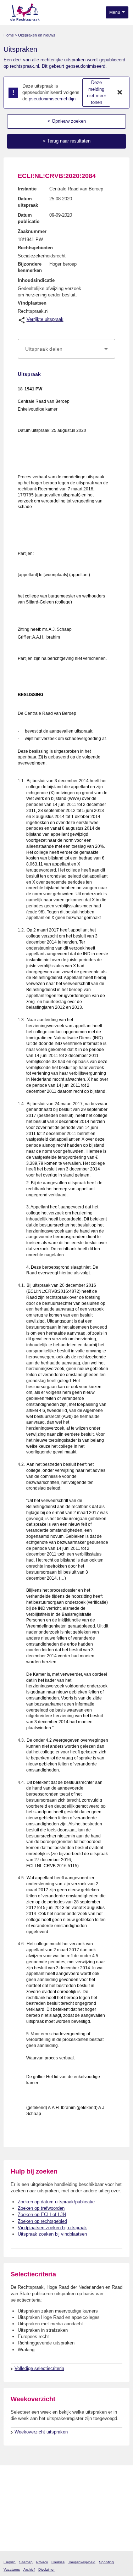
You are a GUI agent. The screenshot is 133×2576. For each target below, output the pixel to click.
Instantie (27, 189)
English (10, 2562)
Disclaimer (46, 2569)
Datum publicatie (29, 218)
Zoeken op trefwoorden (41, 2208)
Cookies (58, 2562)
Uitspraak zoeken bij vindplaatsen (52, 2234)
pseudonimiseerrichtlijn (52, 99)
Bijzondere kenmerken (30, 267)
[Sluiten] (120, 93)
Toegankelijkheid (82, 2562)
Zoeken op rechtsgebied (42, 2221)
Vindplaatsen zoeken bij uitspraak (52, 2228)
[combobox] (66, 349)
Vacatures (12, 2569)
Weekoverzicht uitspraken (41, 2432)
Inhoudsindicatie (36, 280)
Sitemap (26, 2562)
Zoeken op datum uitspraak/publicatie (56, 2202)
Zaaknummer (32, 231)
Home (9, 35)
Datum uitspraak (28, 202)
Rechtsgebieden (35, 248)
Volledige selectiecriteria (39, 2368)
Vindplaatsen (32, 303)
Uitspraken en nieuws (37, 35)
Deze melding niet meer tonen (96, 92)
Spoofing (106, 2562)
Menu (115, 12)
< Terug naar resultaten (67, 141)
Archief (29, 2569)
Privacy (42, 2562)
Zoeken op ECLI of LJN (42, 2215)
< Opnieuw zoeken (67, 121)
